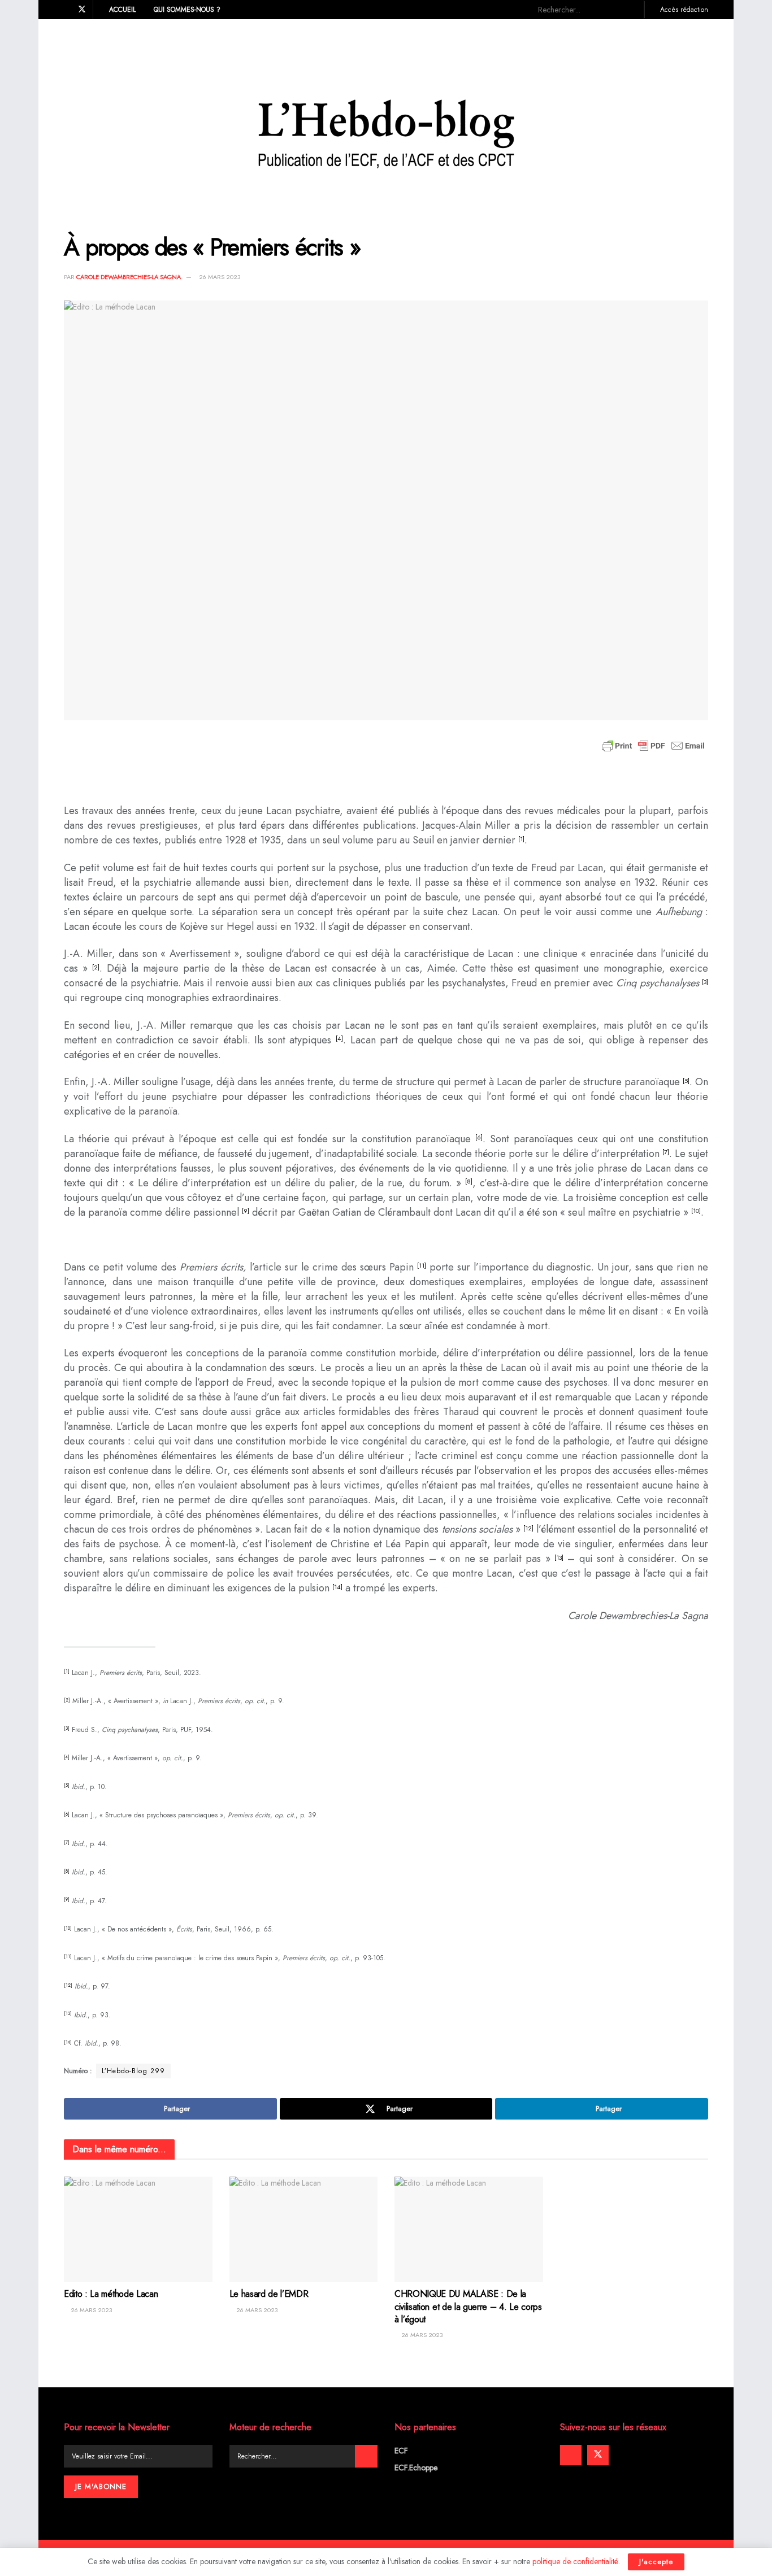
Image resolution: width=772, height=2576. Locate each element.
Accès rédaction (683, 10)
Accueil (122, 10)
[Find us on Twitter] (82, 10)
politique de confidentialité (575, 2561)
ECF (401, 2451)
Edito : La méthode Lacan (111, 2294)
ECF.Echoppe (416, 2468)
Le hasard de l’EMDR (269, 2294)
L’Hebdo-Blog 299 (133, 2071)
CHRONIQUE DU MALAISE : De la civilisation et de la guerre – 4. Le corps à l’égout (468, 2307)
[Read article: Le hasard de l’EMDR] (304, 2230)
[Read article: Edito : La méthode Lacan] (138, 2230)
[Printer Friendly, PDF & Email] (653, 746)
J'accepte (656, 2562)
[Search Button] (631, 10)
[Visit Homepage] (386, 118)
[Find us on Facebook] (67, 10)
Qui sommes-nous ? (187, 10)
